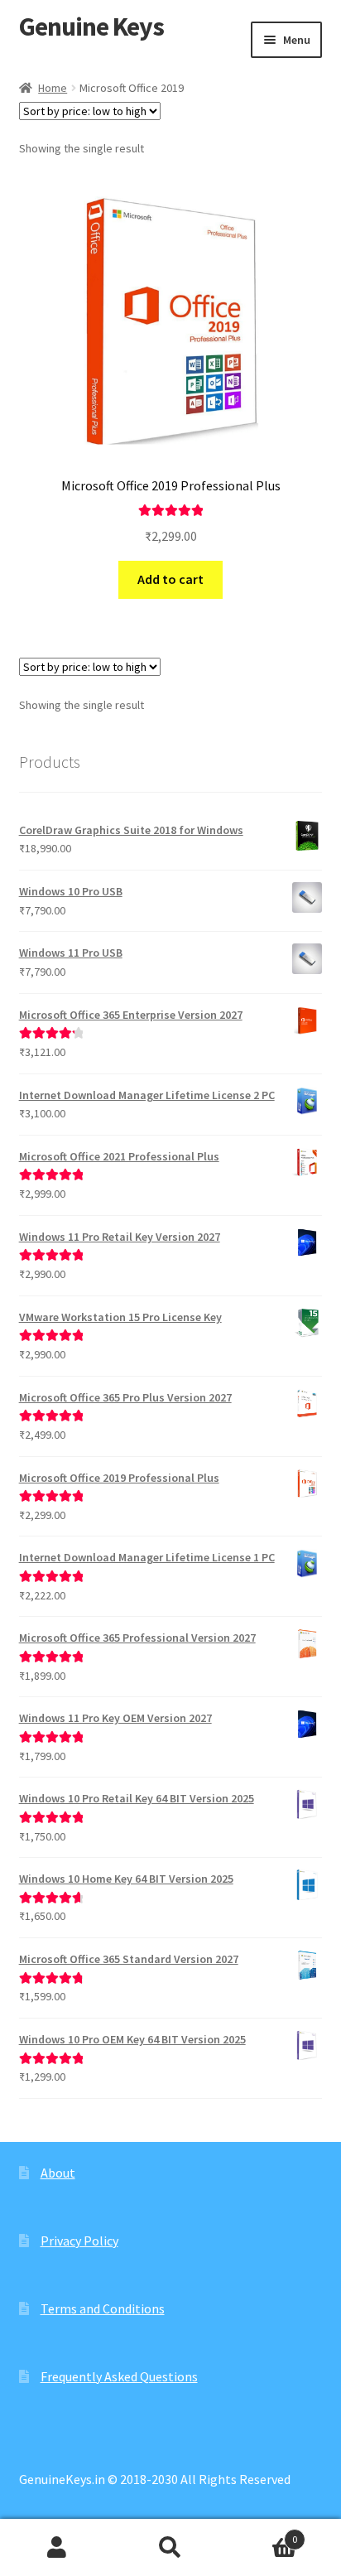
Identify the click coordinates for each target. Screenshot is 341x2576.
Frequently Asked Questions (119, 2376)
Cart (263, 2533)
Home (53, 88)
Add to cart (170, 579)
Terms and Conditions (103, 2308)
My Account (57, 2548)
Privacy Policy (79, 2241)
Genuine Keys (91, 27)
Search (170, 2548)
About (58, 2173)
